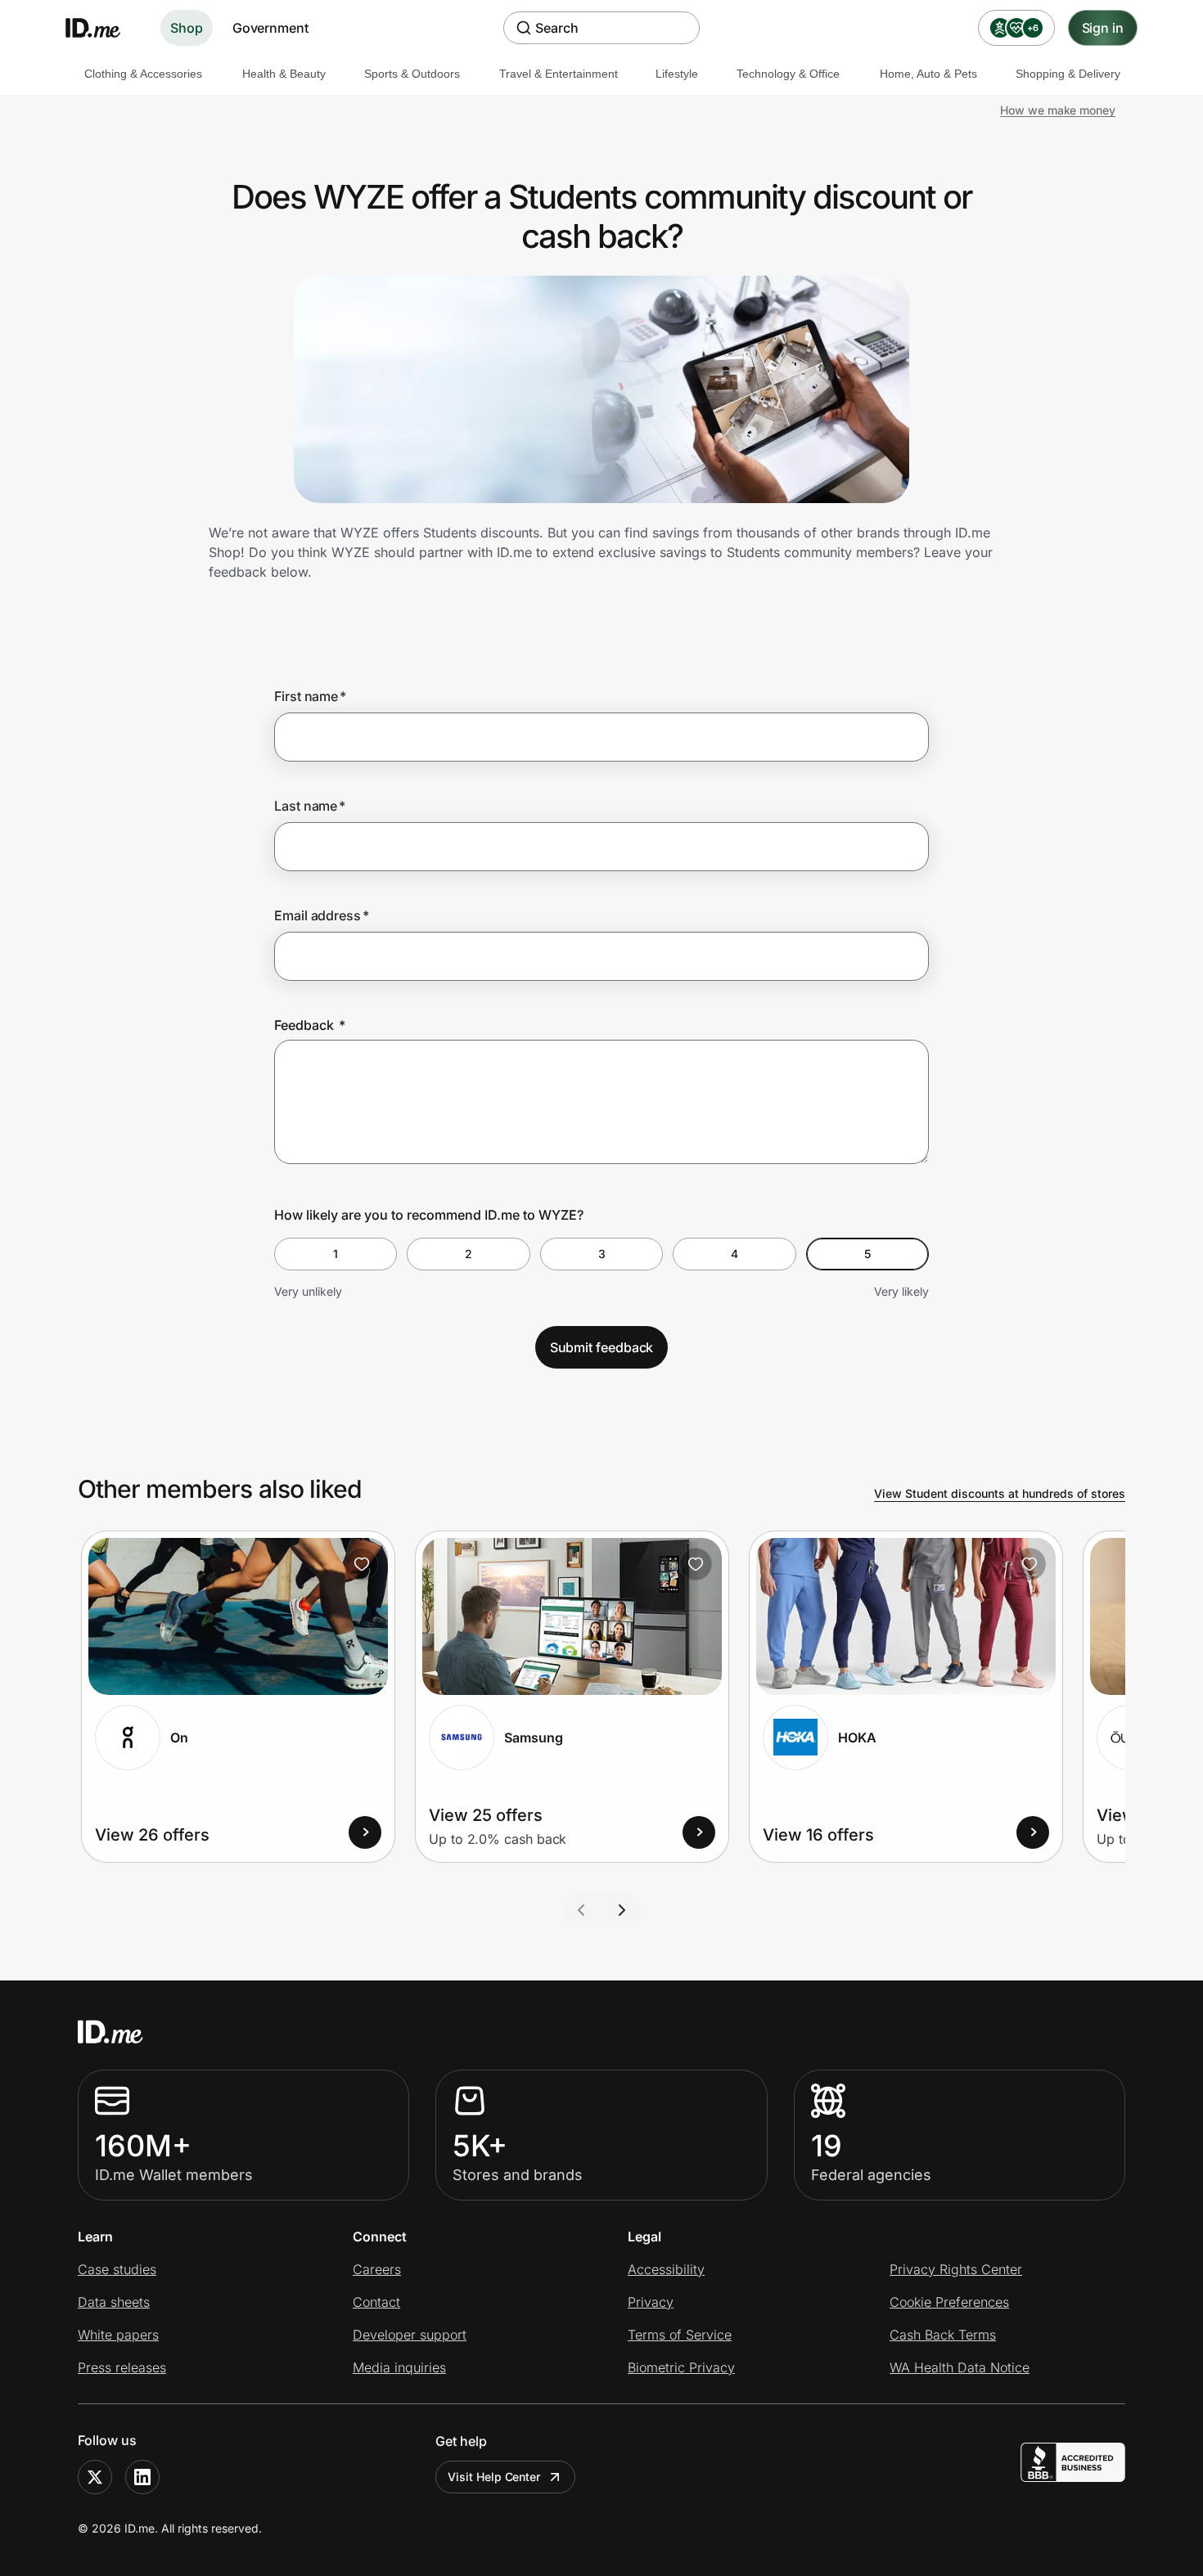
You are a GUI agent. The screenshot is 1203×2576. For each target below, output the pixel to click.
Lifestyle (677, 74)
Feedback (310, 1025)
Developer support (410, 2335)
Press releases (122, 2367)
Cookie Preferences (949, 2302)
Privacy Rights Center (956, 2269)
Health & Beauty (284, 74)
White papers (118, 2335)
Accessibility (666, 2269)
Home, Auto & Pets (928, 74)
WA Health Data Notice (960, 2367)
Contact (376, 2302)
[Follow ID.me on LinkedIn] (142, 2477)
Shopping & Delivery (1068, 74)
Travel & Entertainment (559, 74)
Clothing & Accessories (143, 74)
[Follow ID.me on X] (95, 2477)
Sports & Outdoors (412, 74)
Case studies (117, 2269)
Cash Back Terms (943, 2335)
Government (270, 28)
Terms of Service (680, 2335)
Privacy (651, 2302)
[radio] (336, 1254)
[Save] (362, 1564)
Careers (377, 2269)
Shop (187, 28)
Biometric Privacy (681, 2367)
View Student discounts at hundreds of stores (1000, 1493)
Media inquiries (399, 2367)
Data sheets (114, 2302)
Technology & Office (788, 74)
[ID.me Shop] (103, 28)
